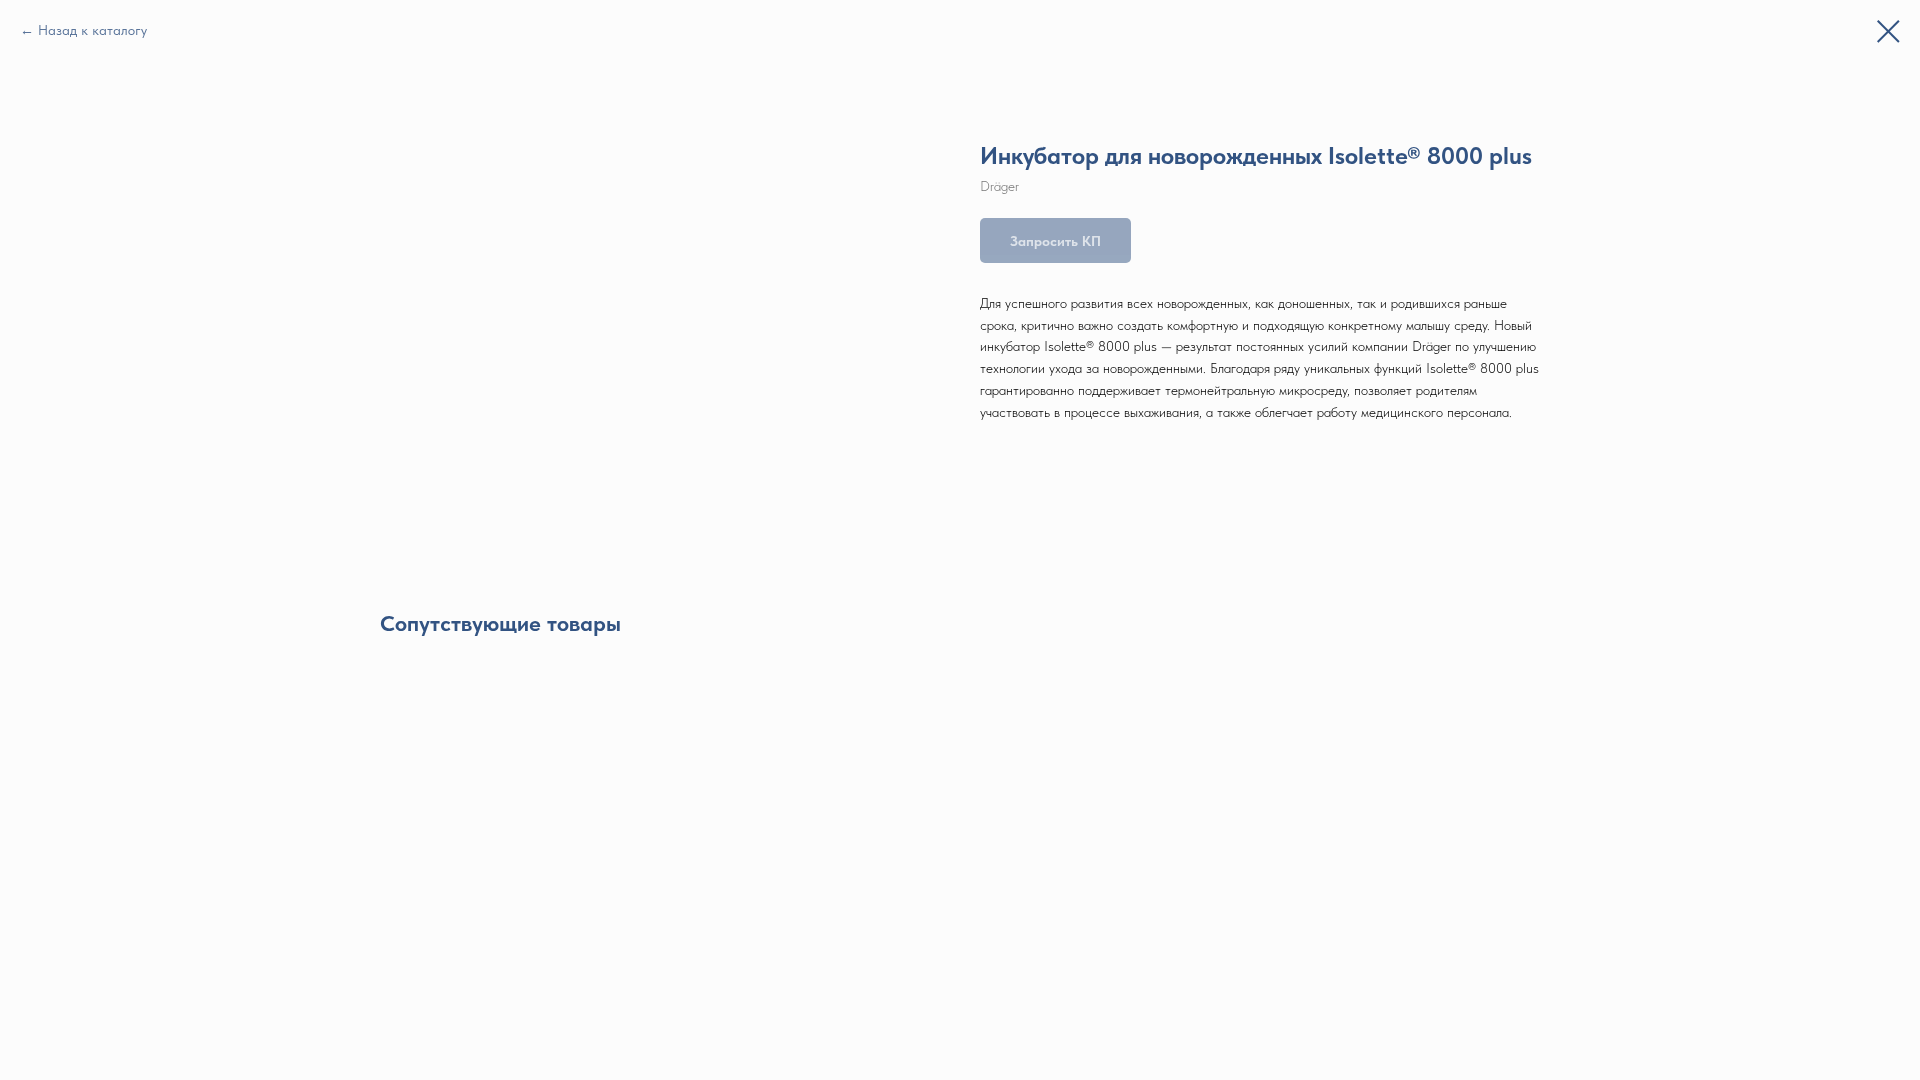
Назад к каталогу (92, 30)
